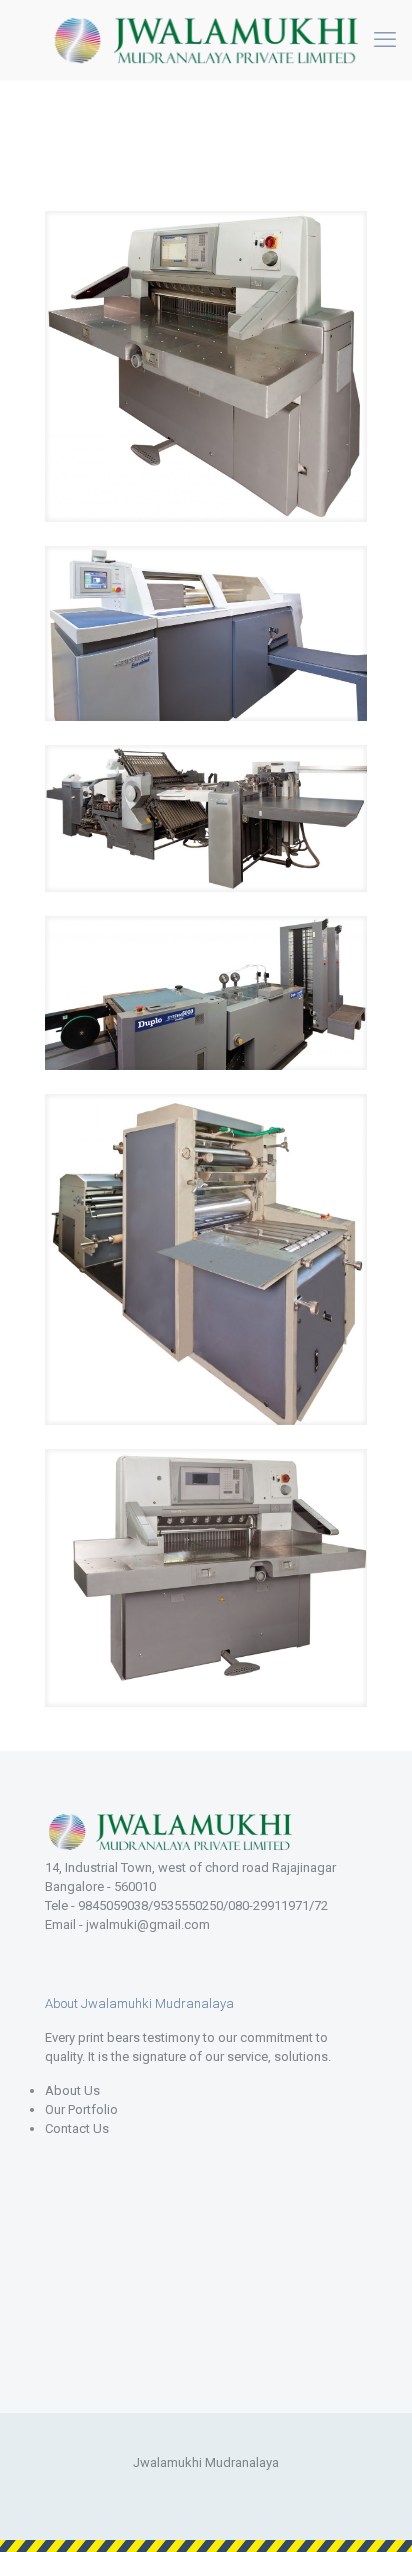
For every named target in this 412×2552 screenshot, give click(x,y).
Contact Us (77, 2128)
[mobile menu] (385, 40)
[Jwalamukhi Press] (206, 40)
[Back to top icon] (371, 2511)
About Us (72, 2090)
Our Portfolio (81, 2109)
